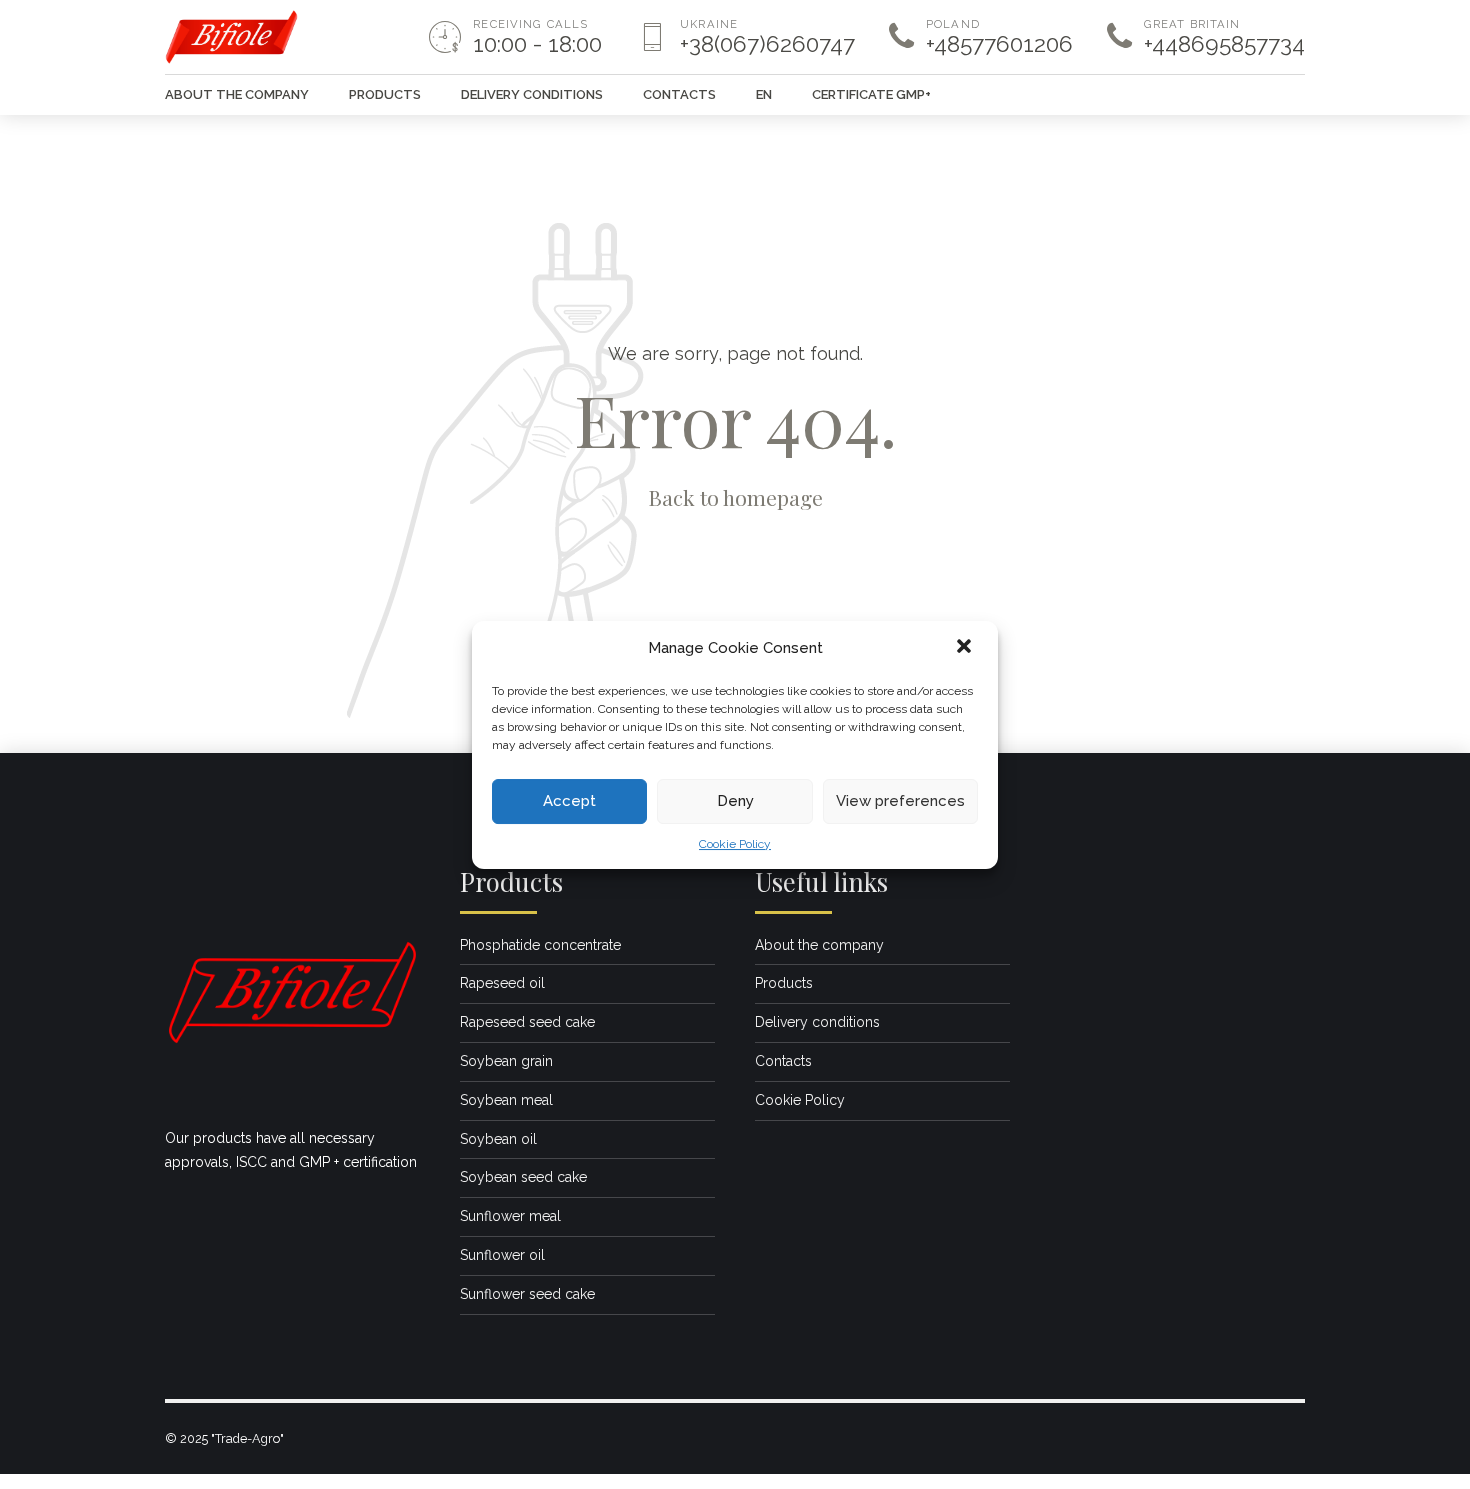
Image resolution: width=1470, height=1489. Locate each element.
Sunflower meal (510, 1216)
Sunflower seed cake (527, 1294)
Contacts (679, 94)
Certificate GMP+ (871, 94)
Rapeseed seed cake (527, 1022)
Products (385, 94)
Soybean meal (506, 1100)
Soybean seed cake (523, 1177)
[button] (966, 648)
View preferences (900, 801)
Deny (735, 801)
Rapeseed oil (502, 983)
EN (764, 94)
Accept (569, 801)
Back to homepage (735, 497)
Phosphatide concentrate (540, 945)
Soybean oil (498, 1139)
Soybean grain (506, 1061)
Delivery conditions (532, 94)
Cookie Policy (735, 843)
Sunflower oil (502, 1255)
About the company (237, 94)
